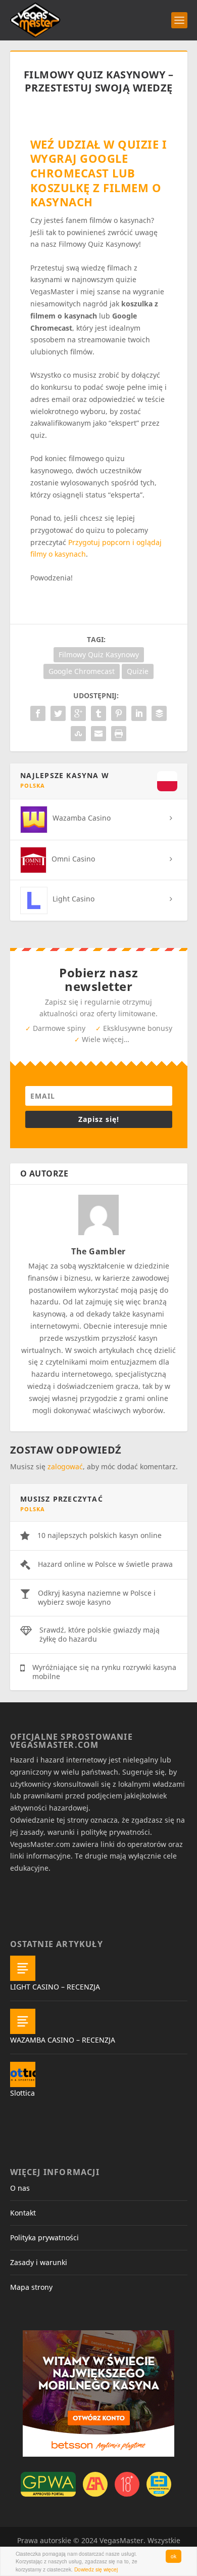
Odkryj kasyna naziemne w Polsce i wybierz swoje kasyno (97, 1597)
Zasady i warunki (39, 2262)
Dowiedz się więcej (96, 2569)
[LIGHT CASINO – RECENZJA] (23, 1968)
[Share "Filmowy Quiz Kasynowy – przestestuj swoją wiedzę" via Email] (98, 734)
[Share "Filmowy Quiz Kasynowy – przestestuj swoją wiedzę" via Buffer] (159, 713)
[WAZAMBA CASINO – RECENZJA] (23, 2021)
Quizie (138, 671)
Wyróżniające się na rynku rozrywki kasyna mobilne (104, 1672)
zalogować (65, 1466)
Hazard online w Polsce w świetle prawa (105, 1564)
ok (174, 2556)
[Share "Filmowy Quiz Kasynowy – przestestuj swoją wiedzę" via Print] (119, 734)
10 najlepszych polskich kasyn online (100, 1535)
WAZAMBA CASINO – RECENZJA (63, 2040)
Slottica (22, 2093)
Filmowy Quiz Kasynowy (99, 654)
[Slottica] (23, 2074)
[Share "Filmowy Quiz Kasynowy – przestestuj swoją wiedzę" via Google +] (78, 713)
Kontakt (23, 2213)
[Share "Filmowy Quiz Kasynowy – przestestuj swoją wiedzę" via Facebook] (38, 713)
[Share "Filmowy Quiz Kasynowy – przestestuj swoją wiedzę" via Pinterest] (119, 713)
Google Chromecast (82, 671)
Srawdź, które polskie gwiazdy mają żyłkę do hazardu (100, 1634)
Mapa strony (31, 2287)
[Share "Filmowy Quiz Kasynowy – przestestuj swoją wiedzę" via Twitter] (58, 713)
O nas (20, 2188)
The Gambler (98, 1251)
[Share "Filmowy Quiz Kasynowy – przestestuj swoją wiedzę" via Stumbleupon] (78, 734)
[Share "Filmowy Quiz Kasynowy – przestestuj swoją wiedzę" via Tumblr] (98, 713)
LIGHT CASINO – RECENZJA (55, 1987)
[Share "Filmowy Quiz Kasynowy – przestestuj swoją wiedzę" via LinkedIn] (139, 713)
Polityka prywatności (44, 2238)
